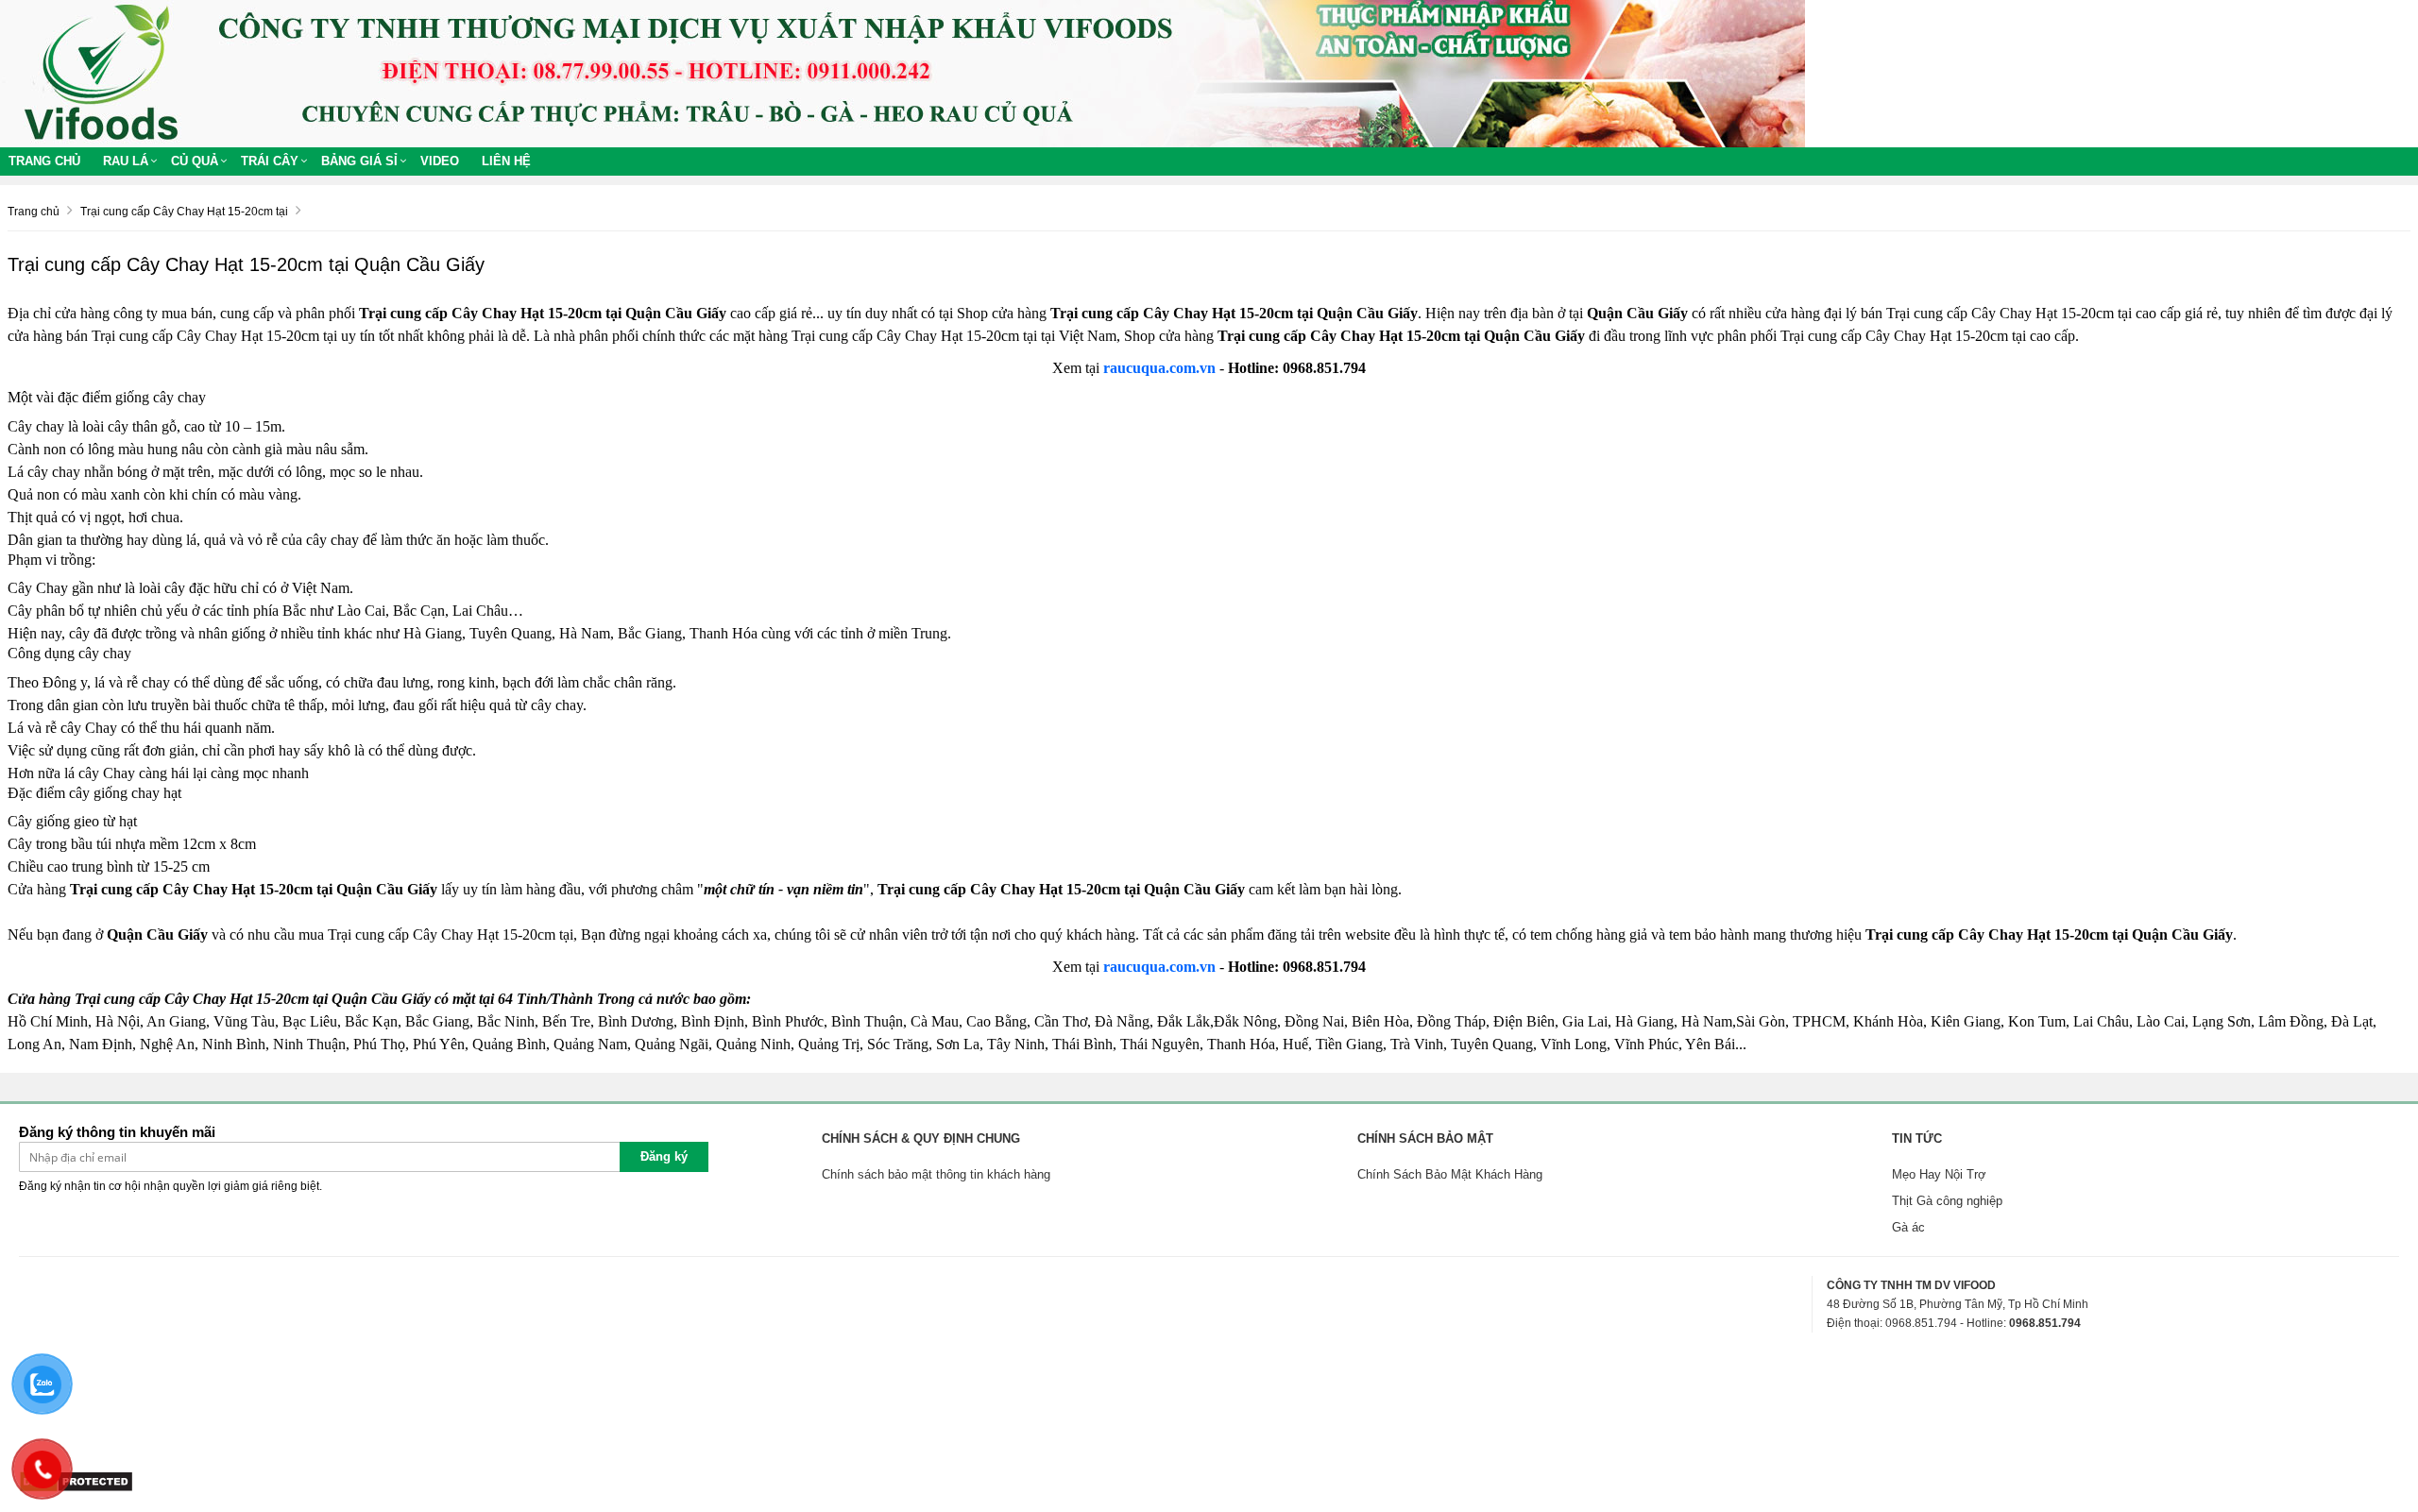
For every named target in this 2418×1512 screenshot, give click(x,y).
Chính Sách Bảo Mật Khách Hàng (1450, 1174)
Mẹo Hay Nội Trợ (1939, 1174)
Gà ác (1908, 1227)
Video (440, 161)
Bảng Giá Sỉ (359, 161)
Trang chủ (44, 161)
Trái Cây (270, 161)
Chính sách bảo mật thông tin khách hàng (936, 1174)
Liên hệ (506, 161)
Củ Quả (195, 161)
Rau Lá (126, 161)
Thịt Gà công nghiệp (1947, 1201)
